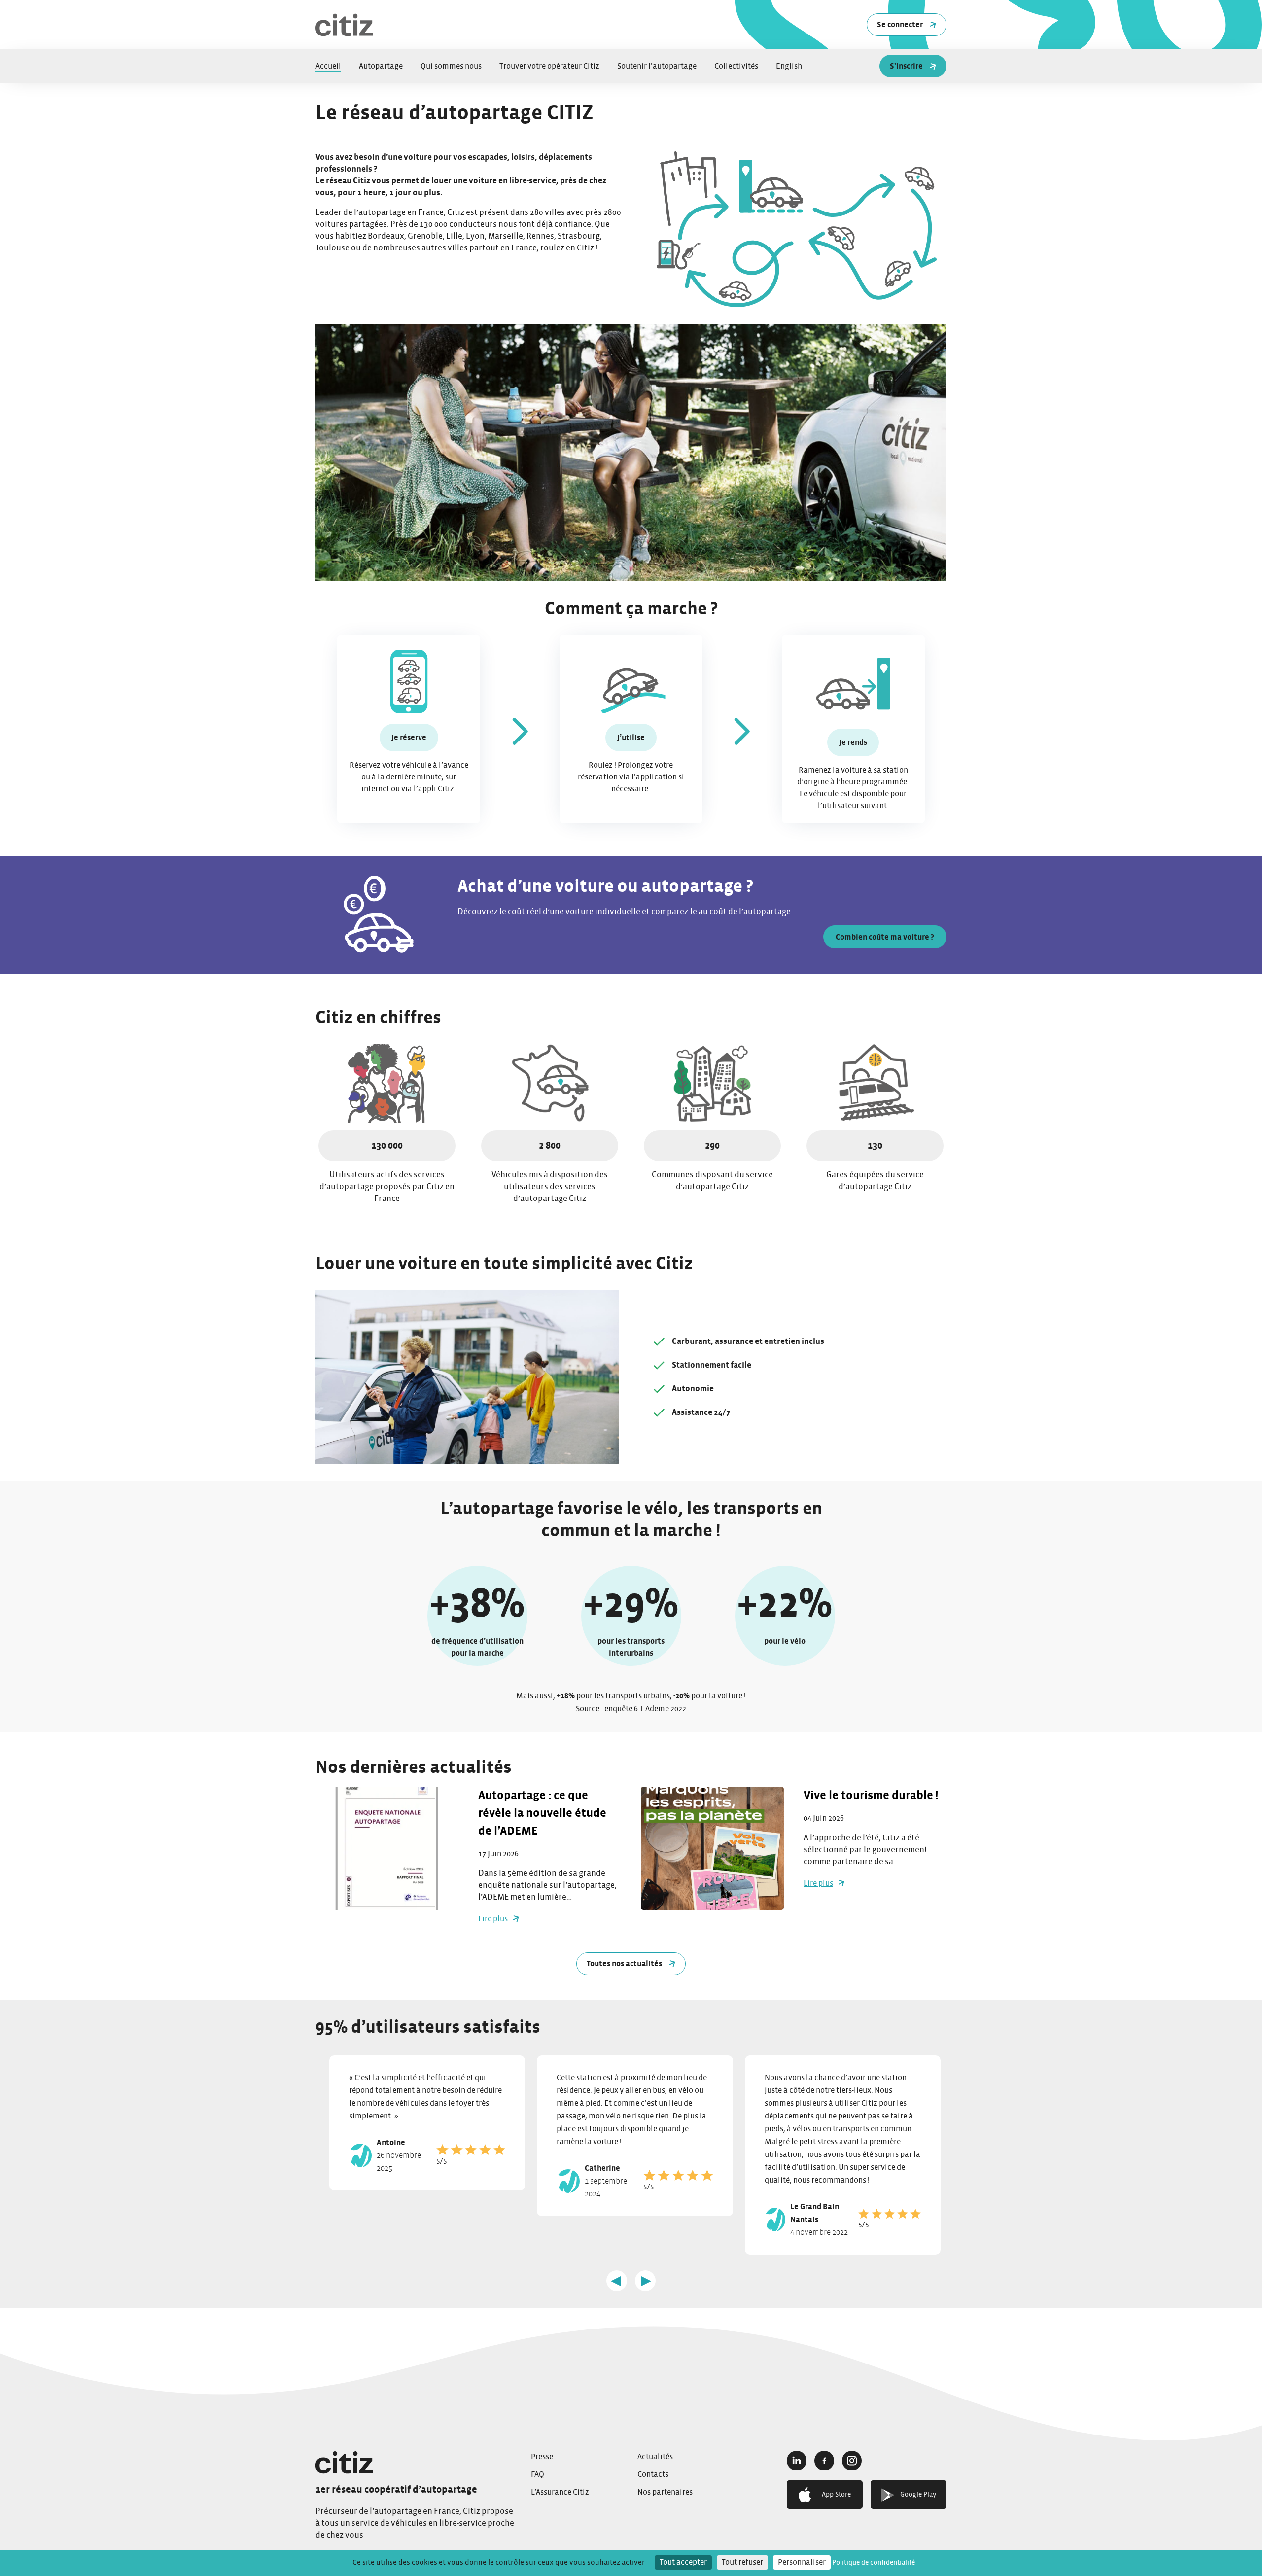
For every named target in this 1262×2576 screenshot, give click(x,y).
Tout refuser (742, 2562)
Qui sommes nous (451, 66)
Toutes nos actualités (624, 1964)
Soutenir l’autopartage (657, 66)
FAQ (538, 2474)
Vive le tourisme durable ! (872, 1796)
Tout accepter (683, 2562)
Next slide (645, 2281)
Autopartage (381, 66)
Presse (542, 2457)
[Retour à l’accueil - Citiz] (416, 2462)
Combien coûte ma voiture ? (885, 937)
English (789, 66)
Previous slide (617, 2281)
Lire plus (493, 1919)
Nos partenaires (665, 2492)
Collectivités (736, 66)
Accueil (328, 66)
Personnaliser (802, 2562)
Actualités (655, 2457)
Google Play (918, 2495)
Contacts (653, 2474)
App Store (836, 2495)
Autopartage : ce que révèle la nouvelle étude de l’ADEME (542, 1813)
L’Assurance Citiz (560, 2492)
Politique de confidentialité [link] (874, 2563)
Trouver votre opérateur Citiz (549, 66)
